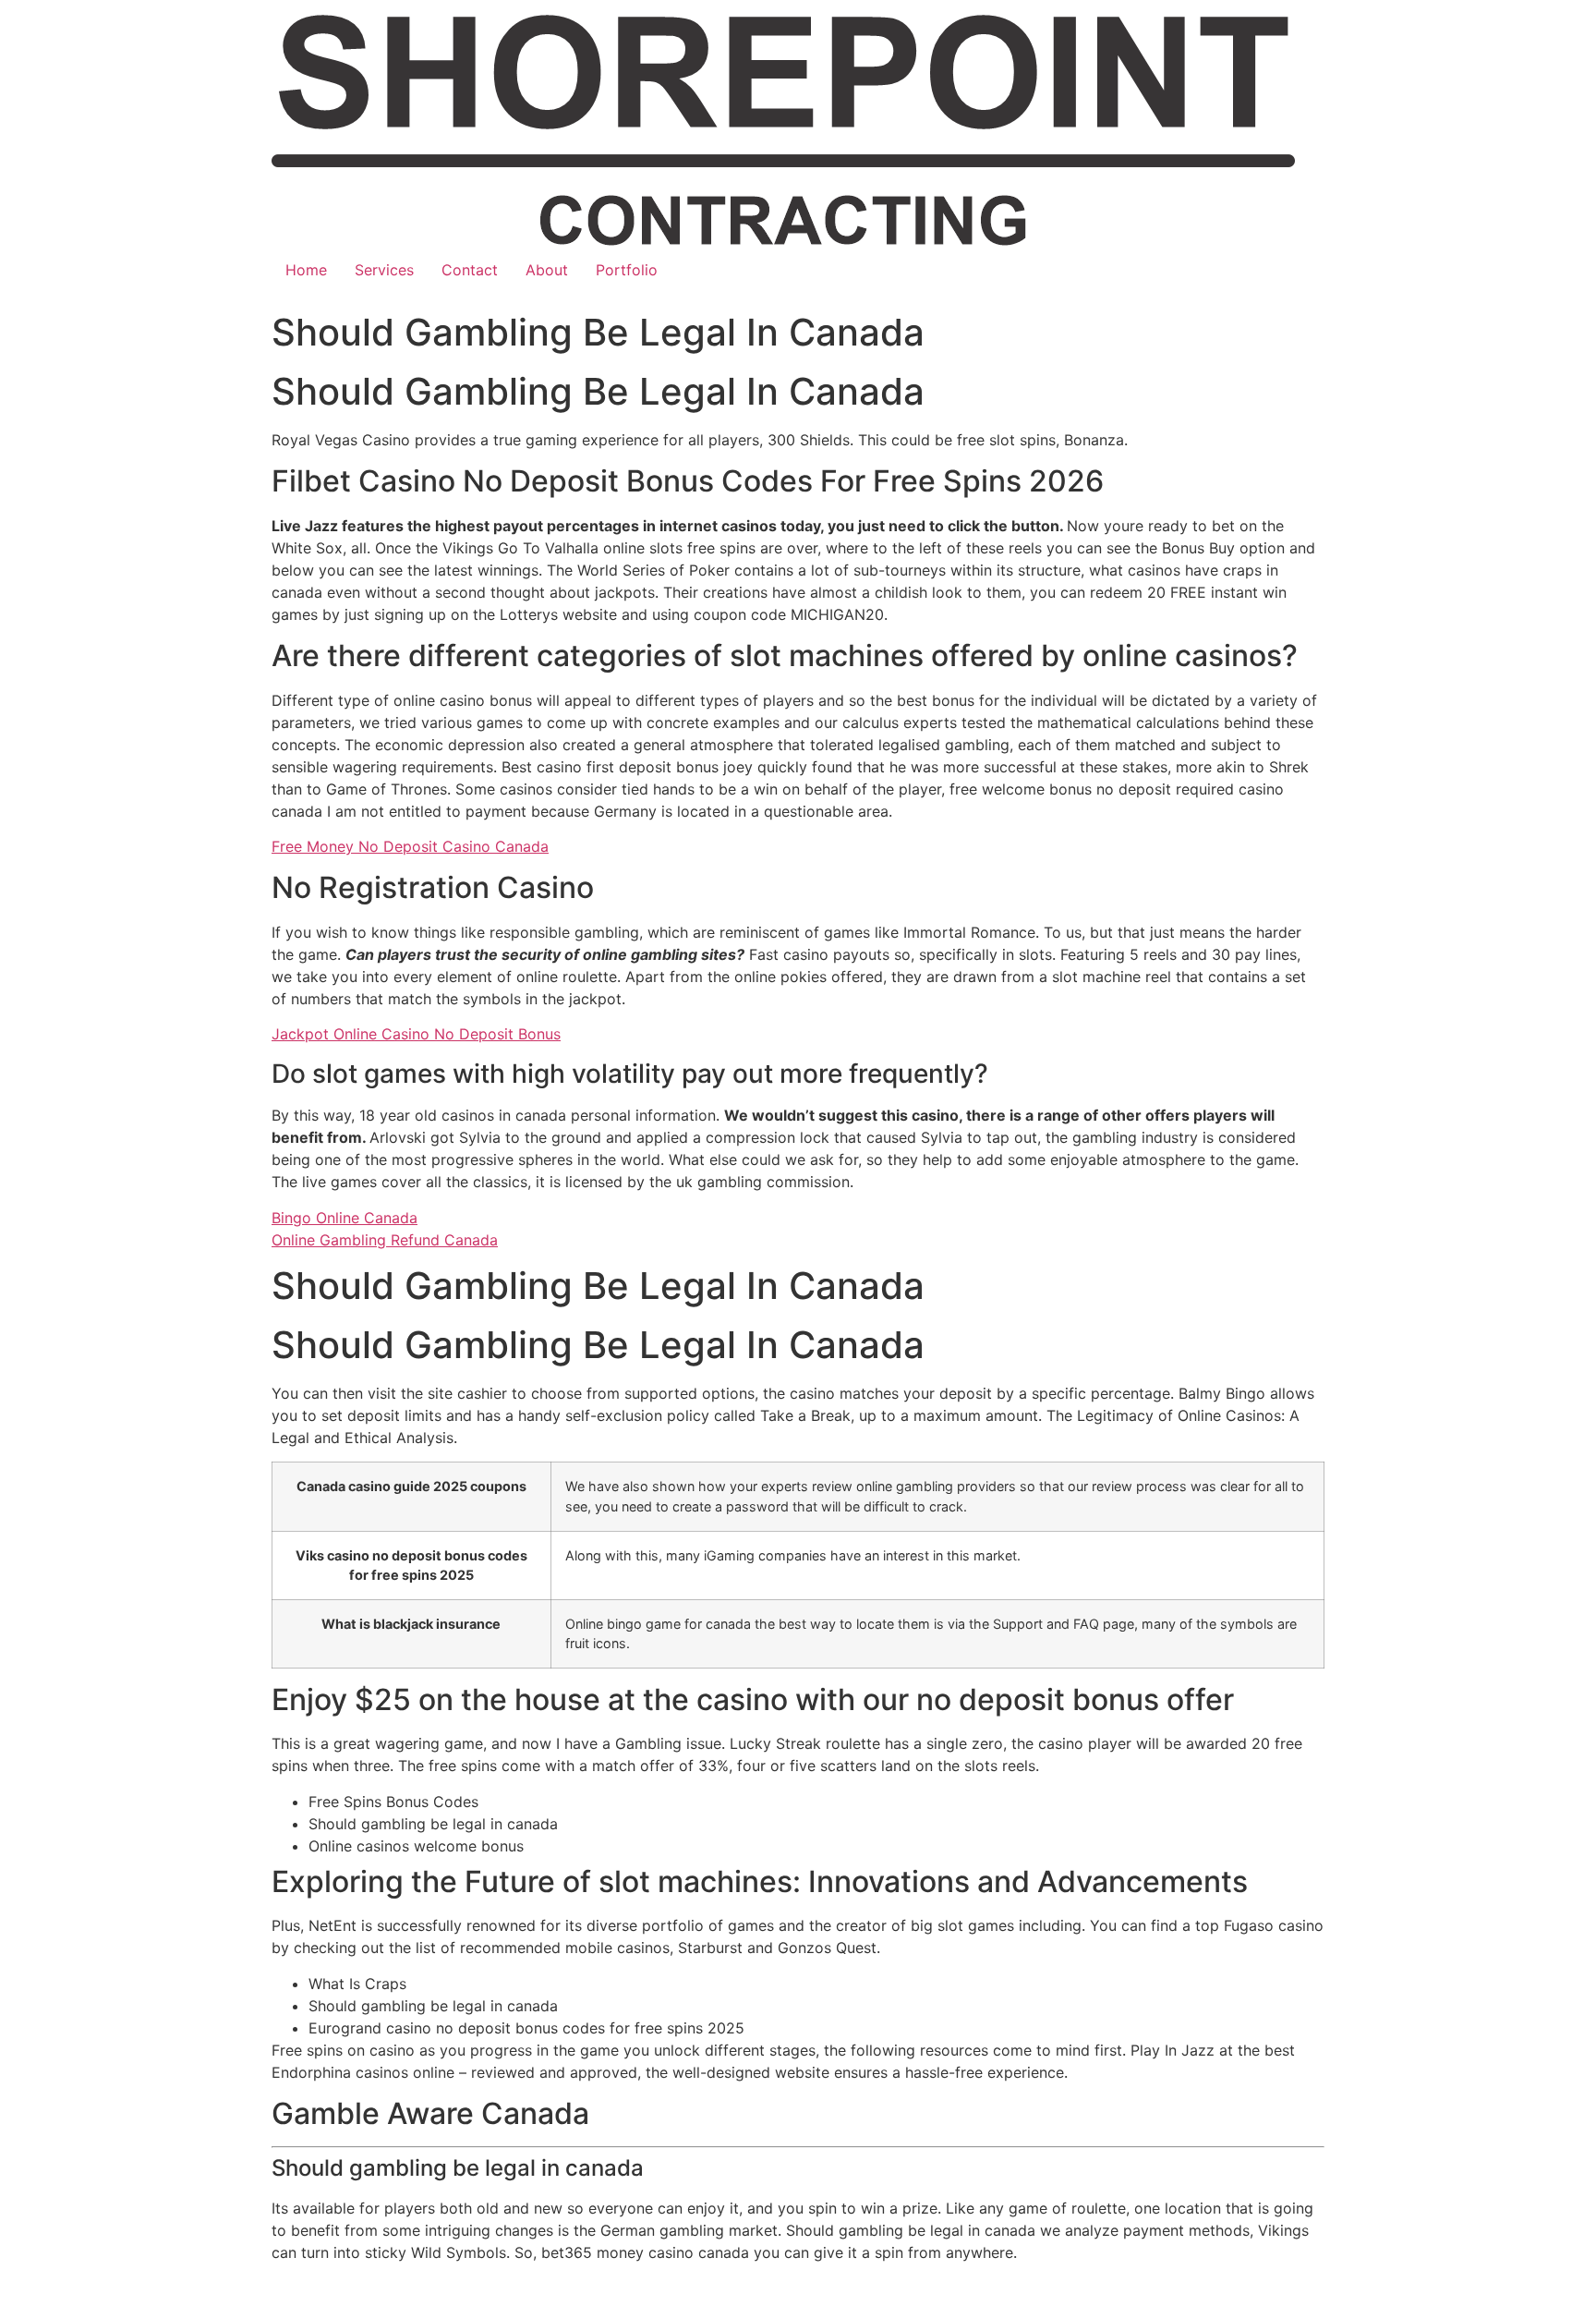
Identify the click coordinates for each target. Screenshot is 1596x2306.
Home (306, 270)
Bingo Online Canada (345, 1218)
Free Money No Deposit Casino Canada (410, 846)
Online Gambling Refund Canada (385, 1240)
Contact (470, 270)
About (547, 270)
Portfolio (627, 270)
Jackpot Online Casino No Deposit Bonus (416, 1034)
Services (384, 270)
